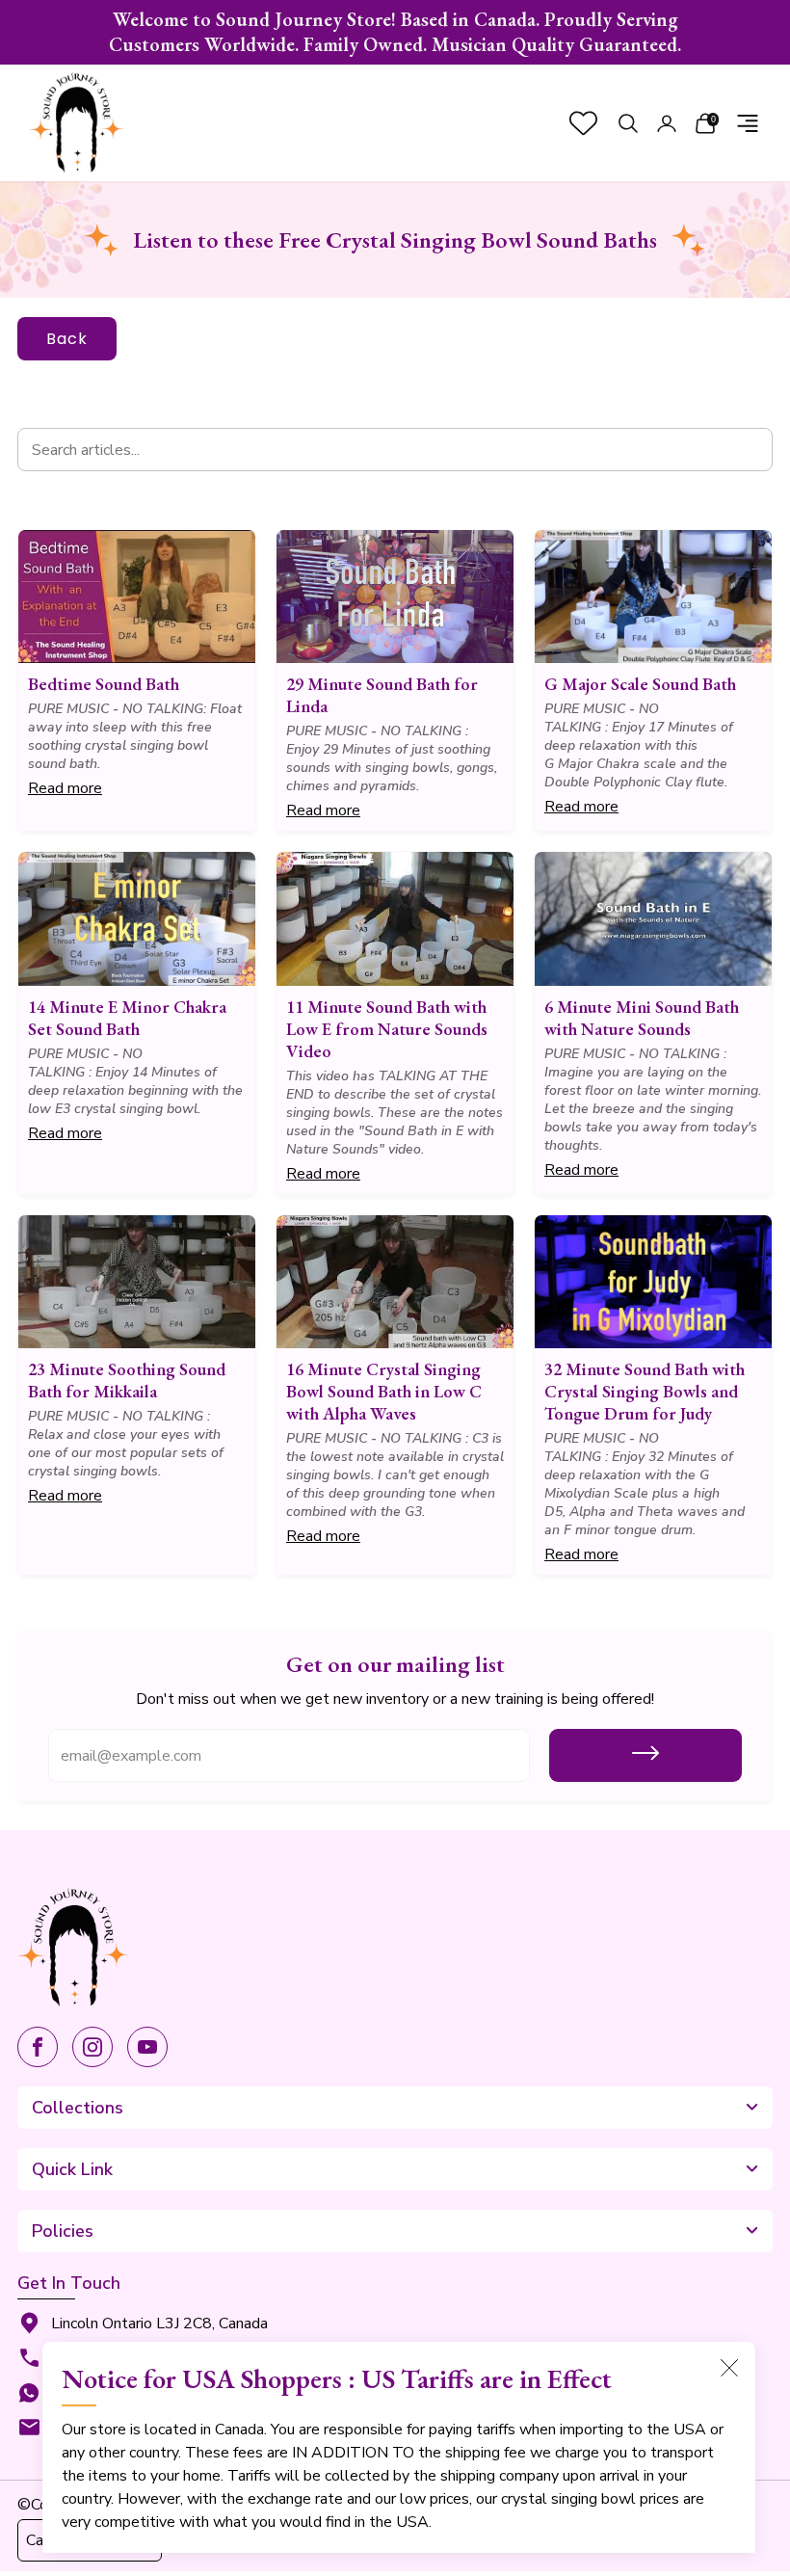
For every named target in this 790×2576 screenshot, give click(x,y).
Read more (65, 788)
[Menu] (748, 123)
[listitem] (395, 32)
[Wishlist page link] (583, 123)
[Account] (667, 123)
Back (67, 339)
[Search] (628, 123)
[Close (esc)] (729, 2368)
